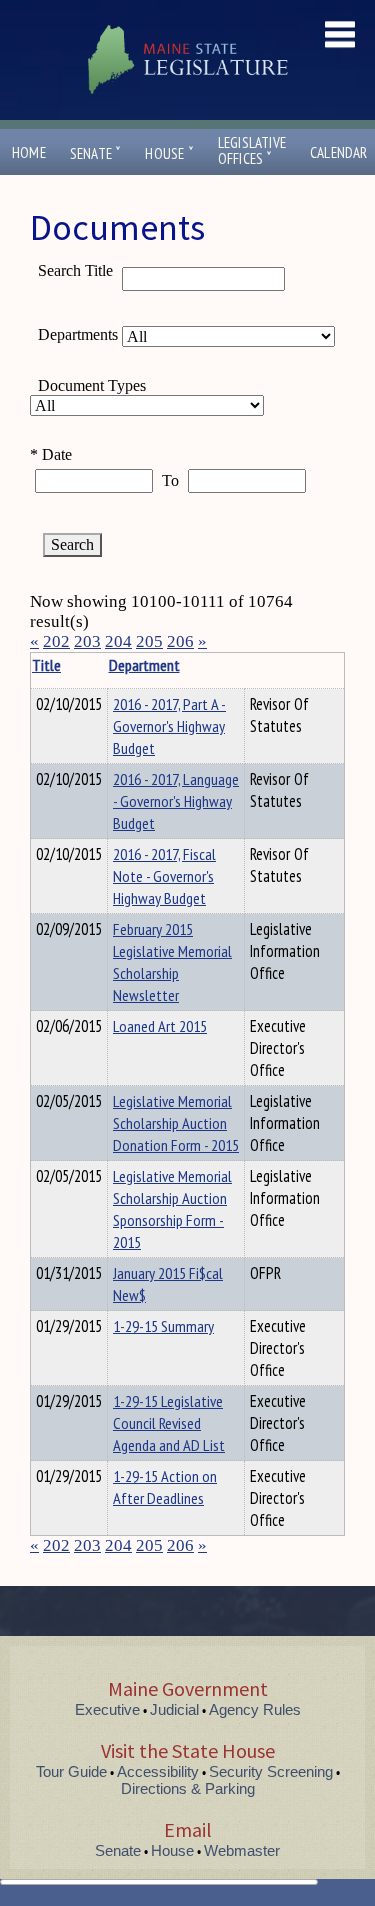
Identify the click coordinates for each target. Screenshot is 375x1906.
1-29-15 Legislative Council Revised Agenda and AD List (169, 1423)
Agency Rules (255, 1709)
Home (29, 152)
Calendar (339, 152)
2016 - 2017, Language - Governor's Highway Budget (176, 801)
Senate (96, 153)
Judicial (174, 1709)
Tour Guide (71, 1771)
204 (118, 641)
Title (46, 665)
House (169, 153)
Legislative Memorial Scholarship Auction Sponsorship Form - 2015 (172, 1209)
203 (87, 641)
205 (149, 641)
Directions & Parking (188, 1788)
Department (144, 665)
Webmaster (242, 1850)
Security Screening (271, 1771)
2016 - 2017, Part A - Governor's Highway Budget (169, 726)
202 (56, 641)
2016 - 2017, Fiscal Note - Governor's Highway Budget (164, 876)
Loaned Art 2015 (160, 1026)
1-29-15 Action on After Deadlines (165, 1487)
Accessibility (158, 1771)
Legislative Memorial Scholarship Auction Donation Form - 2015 (176, 1123)
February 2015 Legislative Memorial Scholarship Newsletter (172, 962)
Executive (107, 1709)
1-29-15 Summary (163, 1326)
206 (180, 641)
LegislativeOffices (252, 151)
